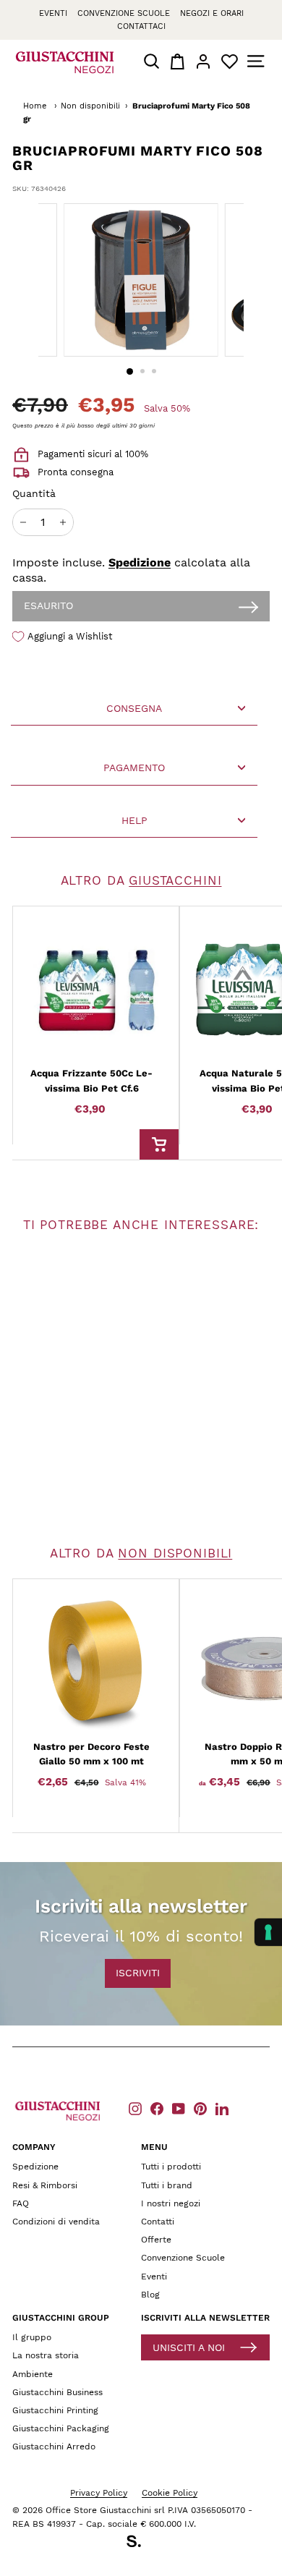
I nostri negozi (171, 2203)
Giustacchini (175, 880)
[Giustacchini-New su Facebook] (157, 2108)
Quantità (34, 493)
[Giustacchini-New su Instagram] (135, 2108)
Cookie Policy (170, 2493)
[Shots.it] (141, 2543)
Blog (150, 2295)
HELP (134, 820)
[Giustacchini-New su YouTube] (179, 2108)
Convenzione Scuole (183, 2258)
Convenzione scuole (124, 13)
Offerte (156, 2240)
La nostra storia (46, 2355)
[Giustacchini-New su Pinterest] (200, 2108)
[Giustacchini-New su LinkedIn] (222, 2108)
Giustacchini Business (57, 2392)
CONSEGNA (134, 708)
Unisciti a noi (189, 2347)
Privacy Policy (99, 2493)
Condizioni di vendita (56, 2222)
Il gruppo (32, 2337)
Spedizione (140, 562)
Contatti (158, 2222)
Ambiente (33, 2374)
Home (35, 106)
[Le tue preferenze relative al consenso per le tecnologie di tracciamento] (268, 1932)
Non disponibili (90, 106)
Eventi (53, 13)
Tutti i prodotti (171, 2167)
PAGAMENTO (134, 768)
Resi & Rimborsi (45, 2185)
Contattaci (141, 26)
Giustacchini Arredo (54, 2447)
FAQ (21, 2203)
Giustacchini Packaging (61, 2428)
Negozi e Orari (212, 13)
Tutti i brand (167, 2185)
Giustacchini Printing (55, 2410)
